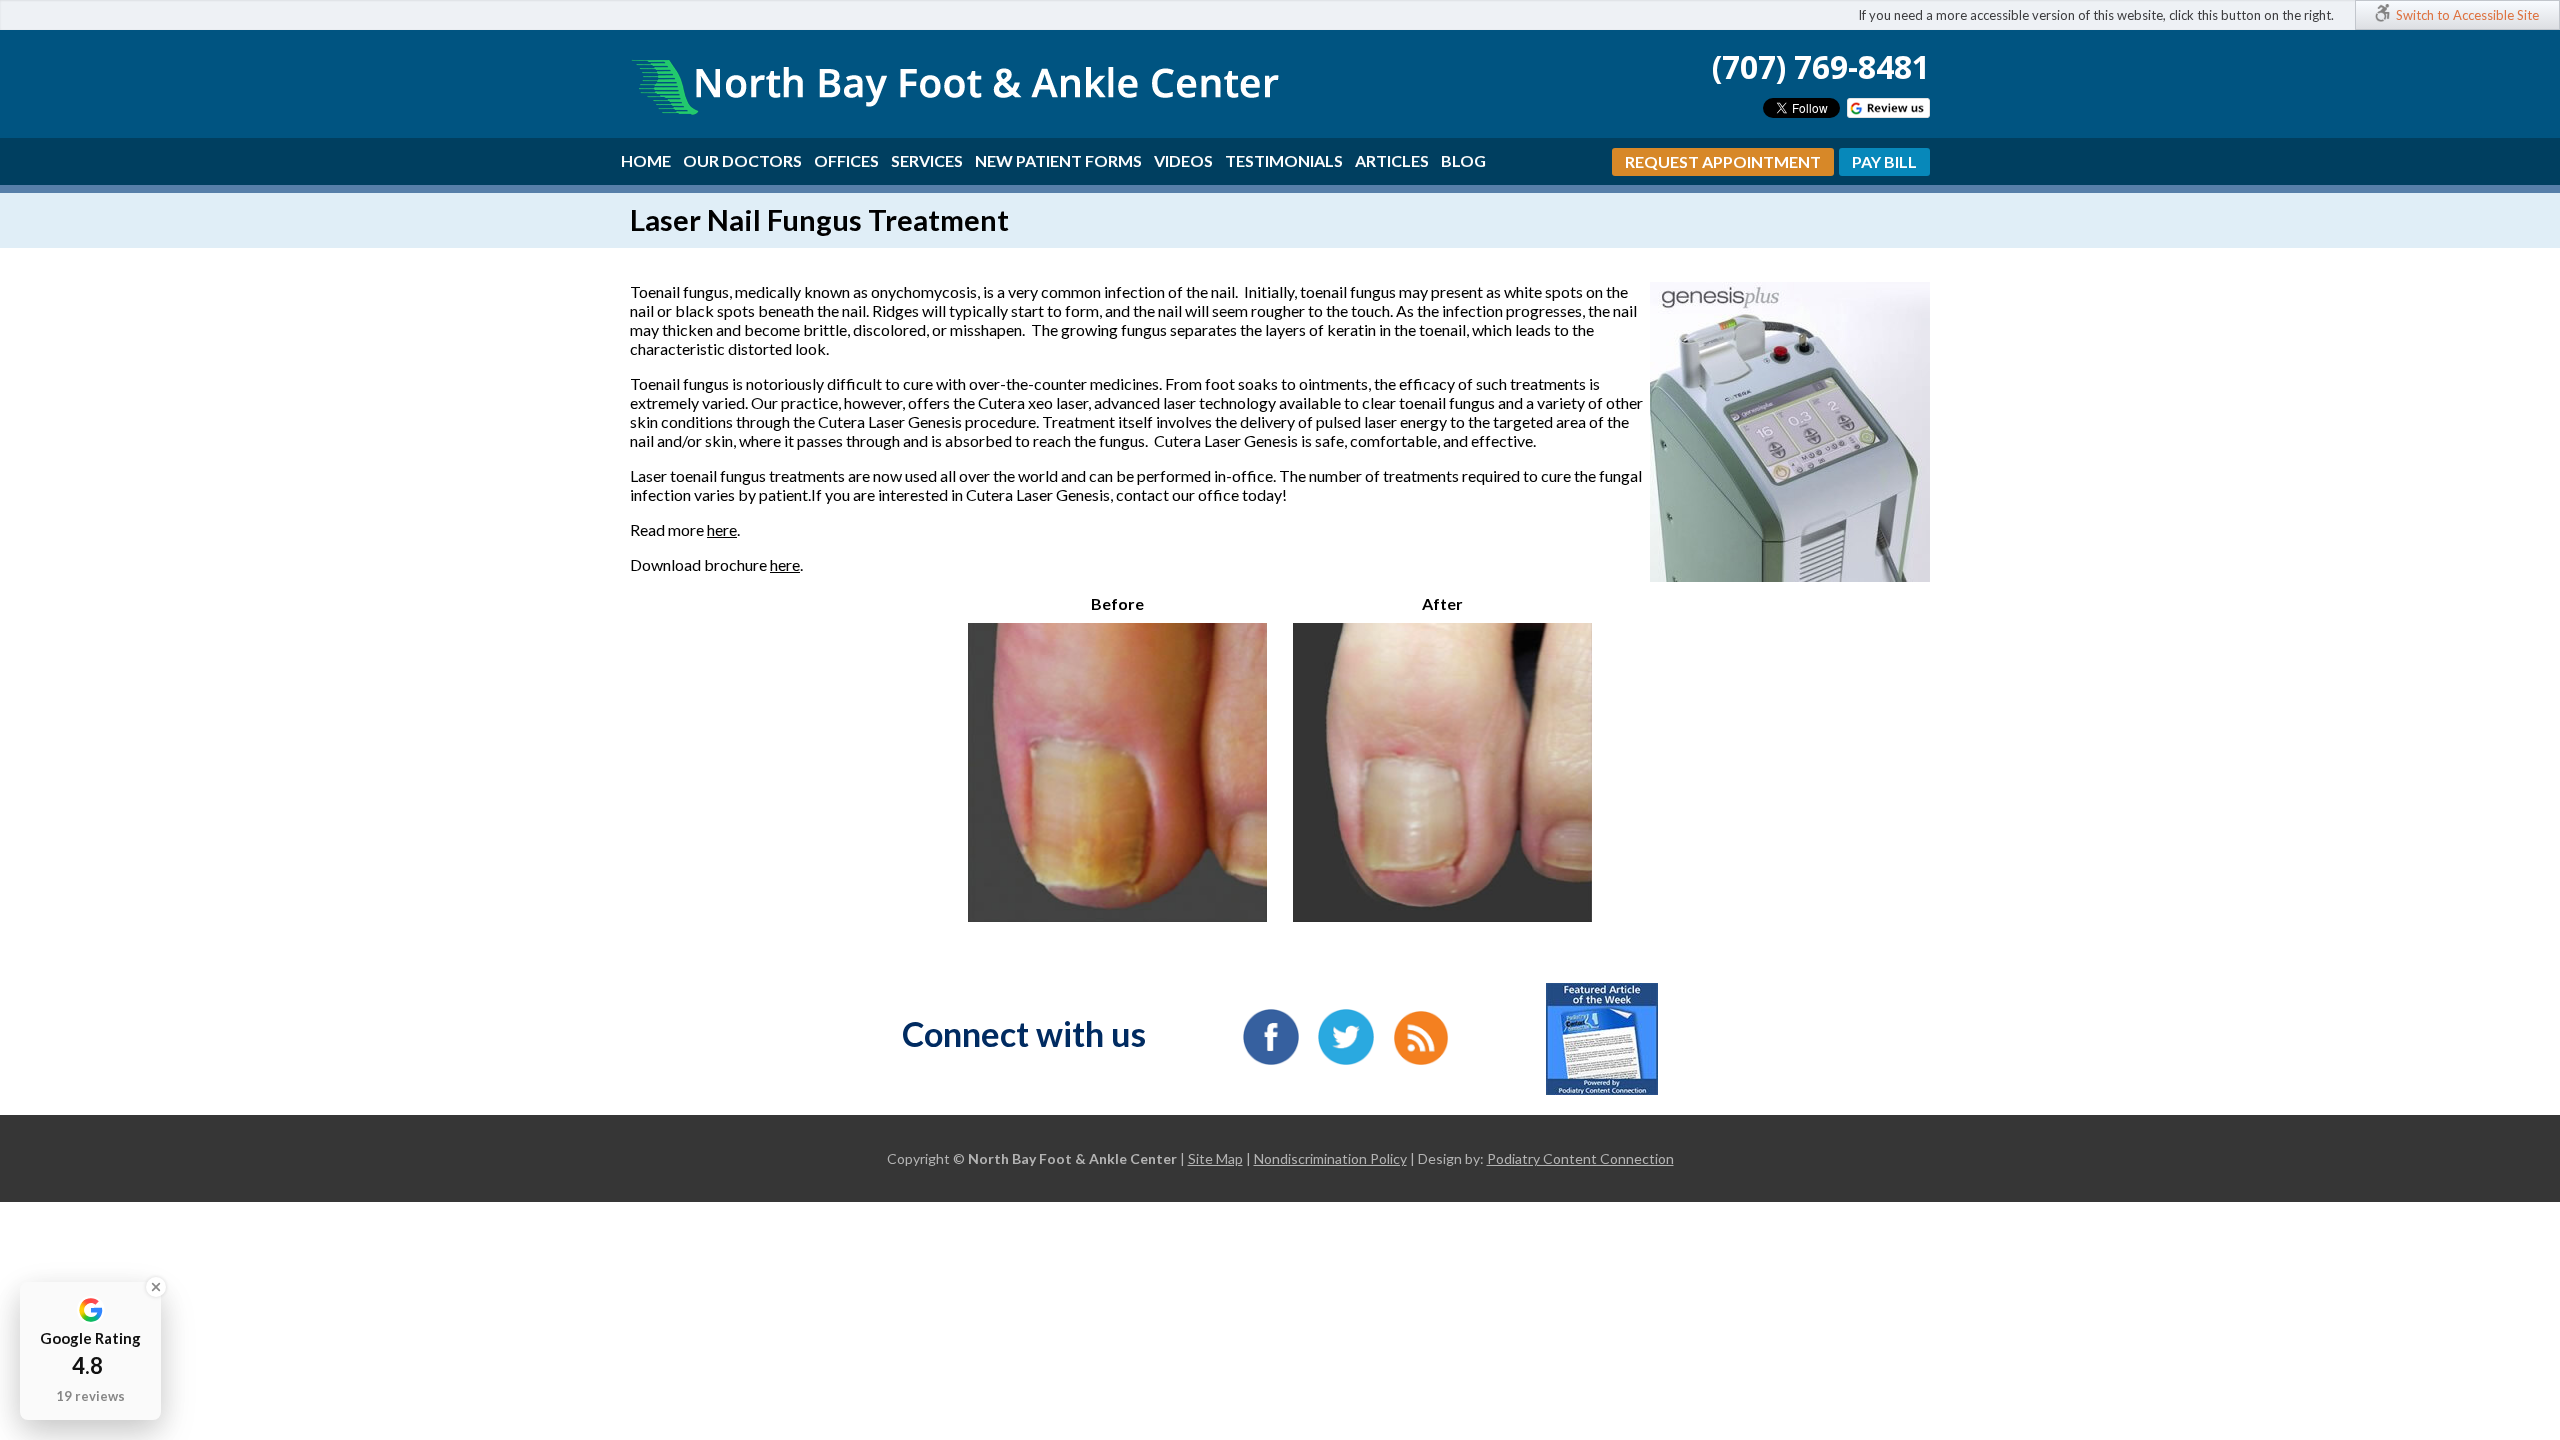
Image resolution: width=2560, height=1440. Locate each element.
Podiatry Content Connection (1580, 1158)
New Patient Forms (1058, 160)
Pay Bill (1884, 161)
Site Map (1215, 1158)
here (722, 529)
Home (646, 160)
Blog (1463, 160)
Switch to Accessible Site (2467, 15)
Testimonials (1284, 160)
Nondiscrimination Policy (1330, 1158)
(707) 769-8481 (1821, 66)
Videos (1183, 160)
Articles (1392, 160)
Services (927, 160)
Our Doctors (742, 160)
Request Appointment (1723, 161)
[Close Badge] (156, 1287)
